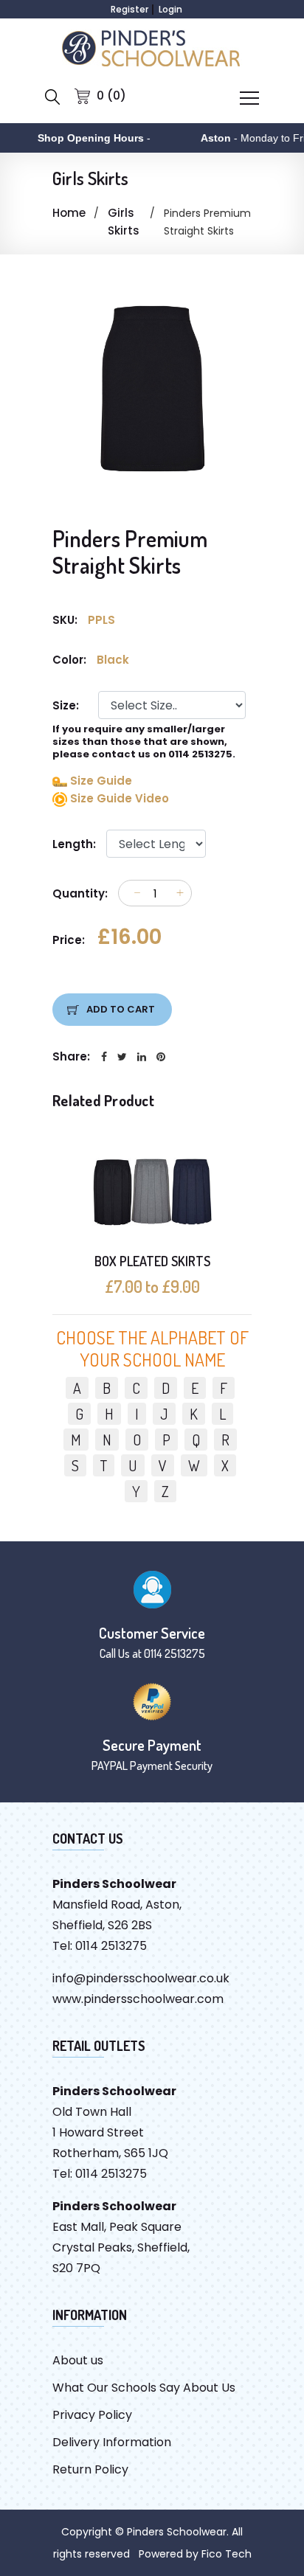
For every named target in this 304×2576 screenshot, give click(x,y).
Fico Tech (227, 2554)
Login (170, 9)
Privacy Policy (92, 2415)
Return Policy (90, 2469)
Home (69, 213)
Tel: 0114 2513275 (100, 1946)
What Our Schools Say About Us (144, 2388)
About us (78, 2360)
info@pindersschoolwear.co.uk (141, 1978)
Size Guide (100, 781)
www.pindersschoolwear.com (138, 1999)
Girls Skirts (124, 222)
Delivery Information (112, 2442)
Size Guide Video (118, 798)
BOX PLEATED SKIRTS (152, 1261)
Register (129, 9)
